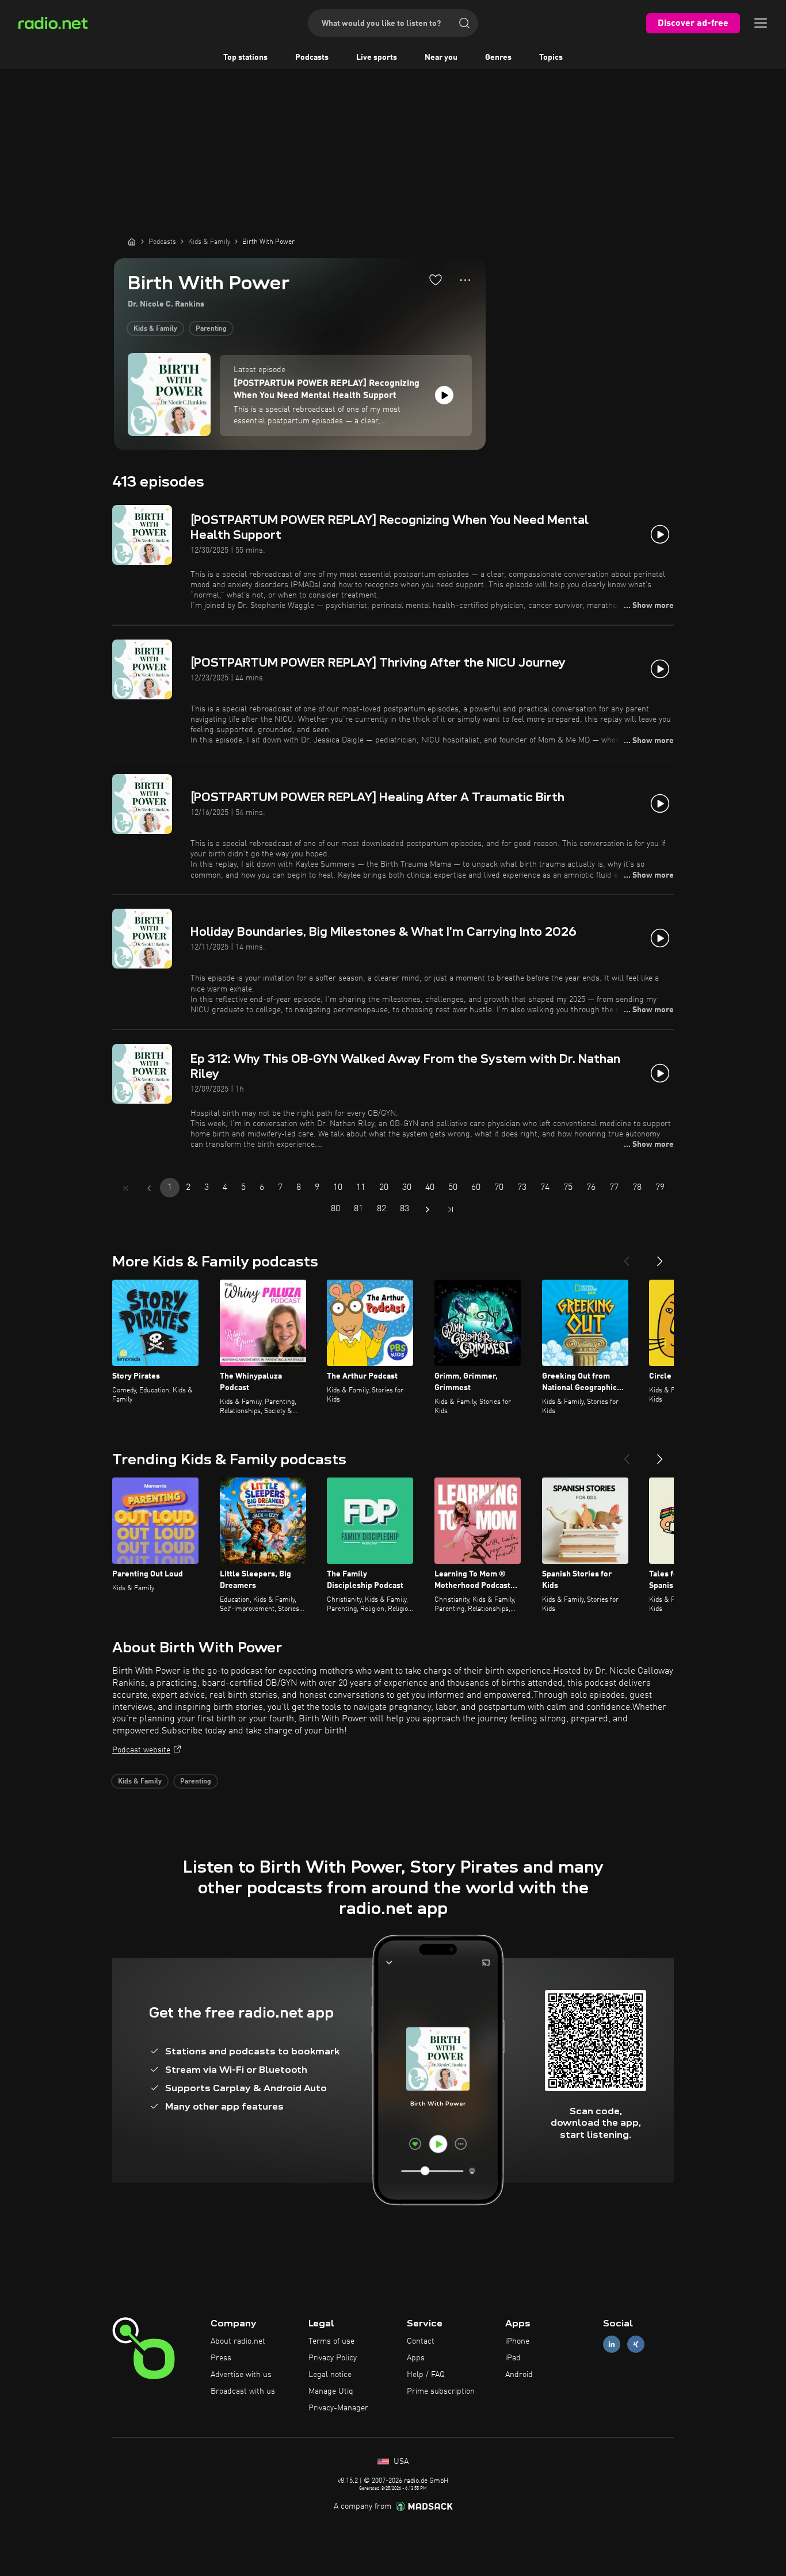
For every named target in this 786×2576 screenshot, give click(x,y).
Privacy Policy (333, 2358)
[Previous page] (149, 1188)
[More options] (465, 280)
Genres (498, 58)
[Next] (660, 1257)
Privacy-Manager (338, 2408)
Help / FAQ (426, 2375)
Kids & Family (155, 329)
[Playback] (444, 395)
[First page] (126, 1188)
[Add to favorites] (436, 280)
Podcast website (141, 1750)
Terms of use (331, 2341)
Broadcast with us (243, 2391)
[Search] (464, 23)
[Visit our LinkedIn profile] (612, 2345)
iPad (513, 2358)
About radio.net (238, 2341)
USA (400, 2462)
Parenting (211, 329)
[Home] (132, 242)
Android (519, 2375)
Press (221, 2358)
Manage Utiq (331, 2391)
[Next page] (428, 1209)
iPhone (517, 2341)
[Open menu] (761, 23)
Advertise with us (241, 2375)
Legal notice (330, 2375)
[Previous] (627, 1257)
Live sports (377, 58)
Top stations (245, 58)
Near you (441, 58)
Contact (421, 2341)
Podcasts (312, 58)
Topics (551, 58)
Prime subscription (441, 2391)
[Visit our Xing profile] (636, 2345)
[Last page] (451, 1209)
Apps (416, 2358)
